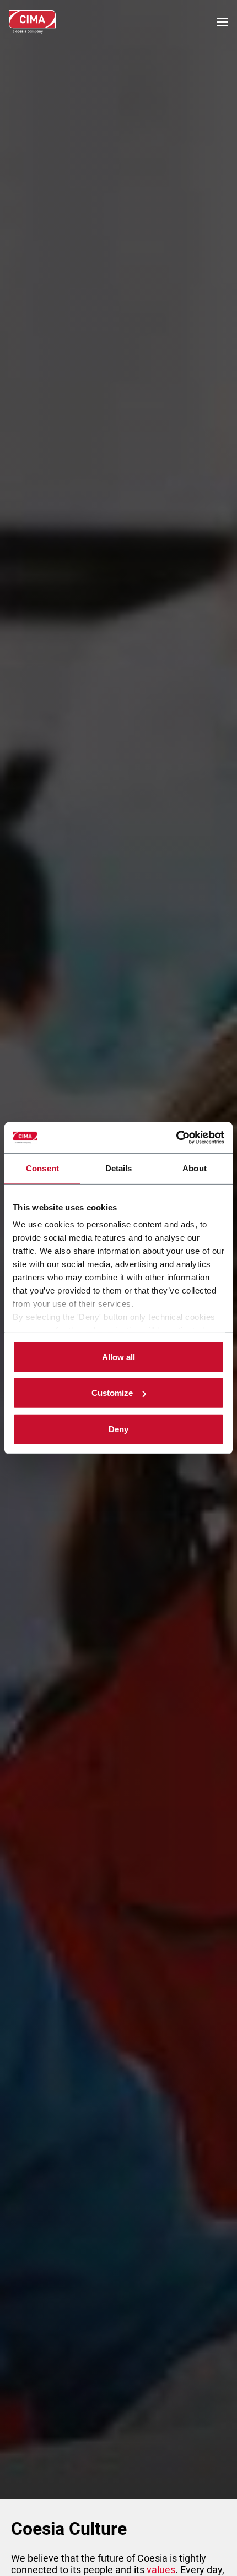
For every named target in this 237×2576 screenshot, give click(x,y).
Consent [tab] (42, 1168)
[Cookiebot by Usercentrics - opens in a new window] (176, 1138)
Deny (118, 1429)
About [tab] (195, 1168)
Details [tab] (119, 1168)
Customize (112, 1393)
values (161, 2570)
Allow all (118, 1357)
